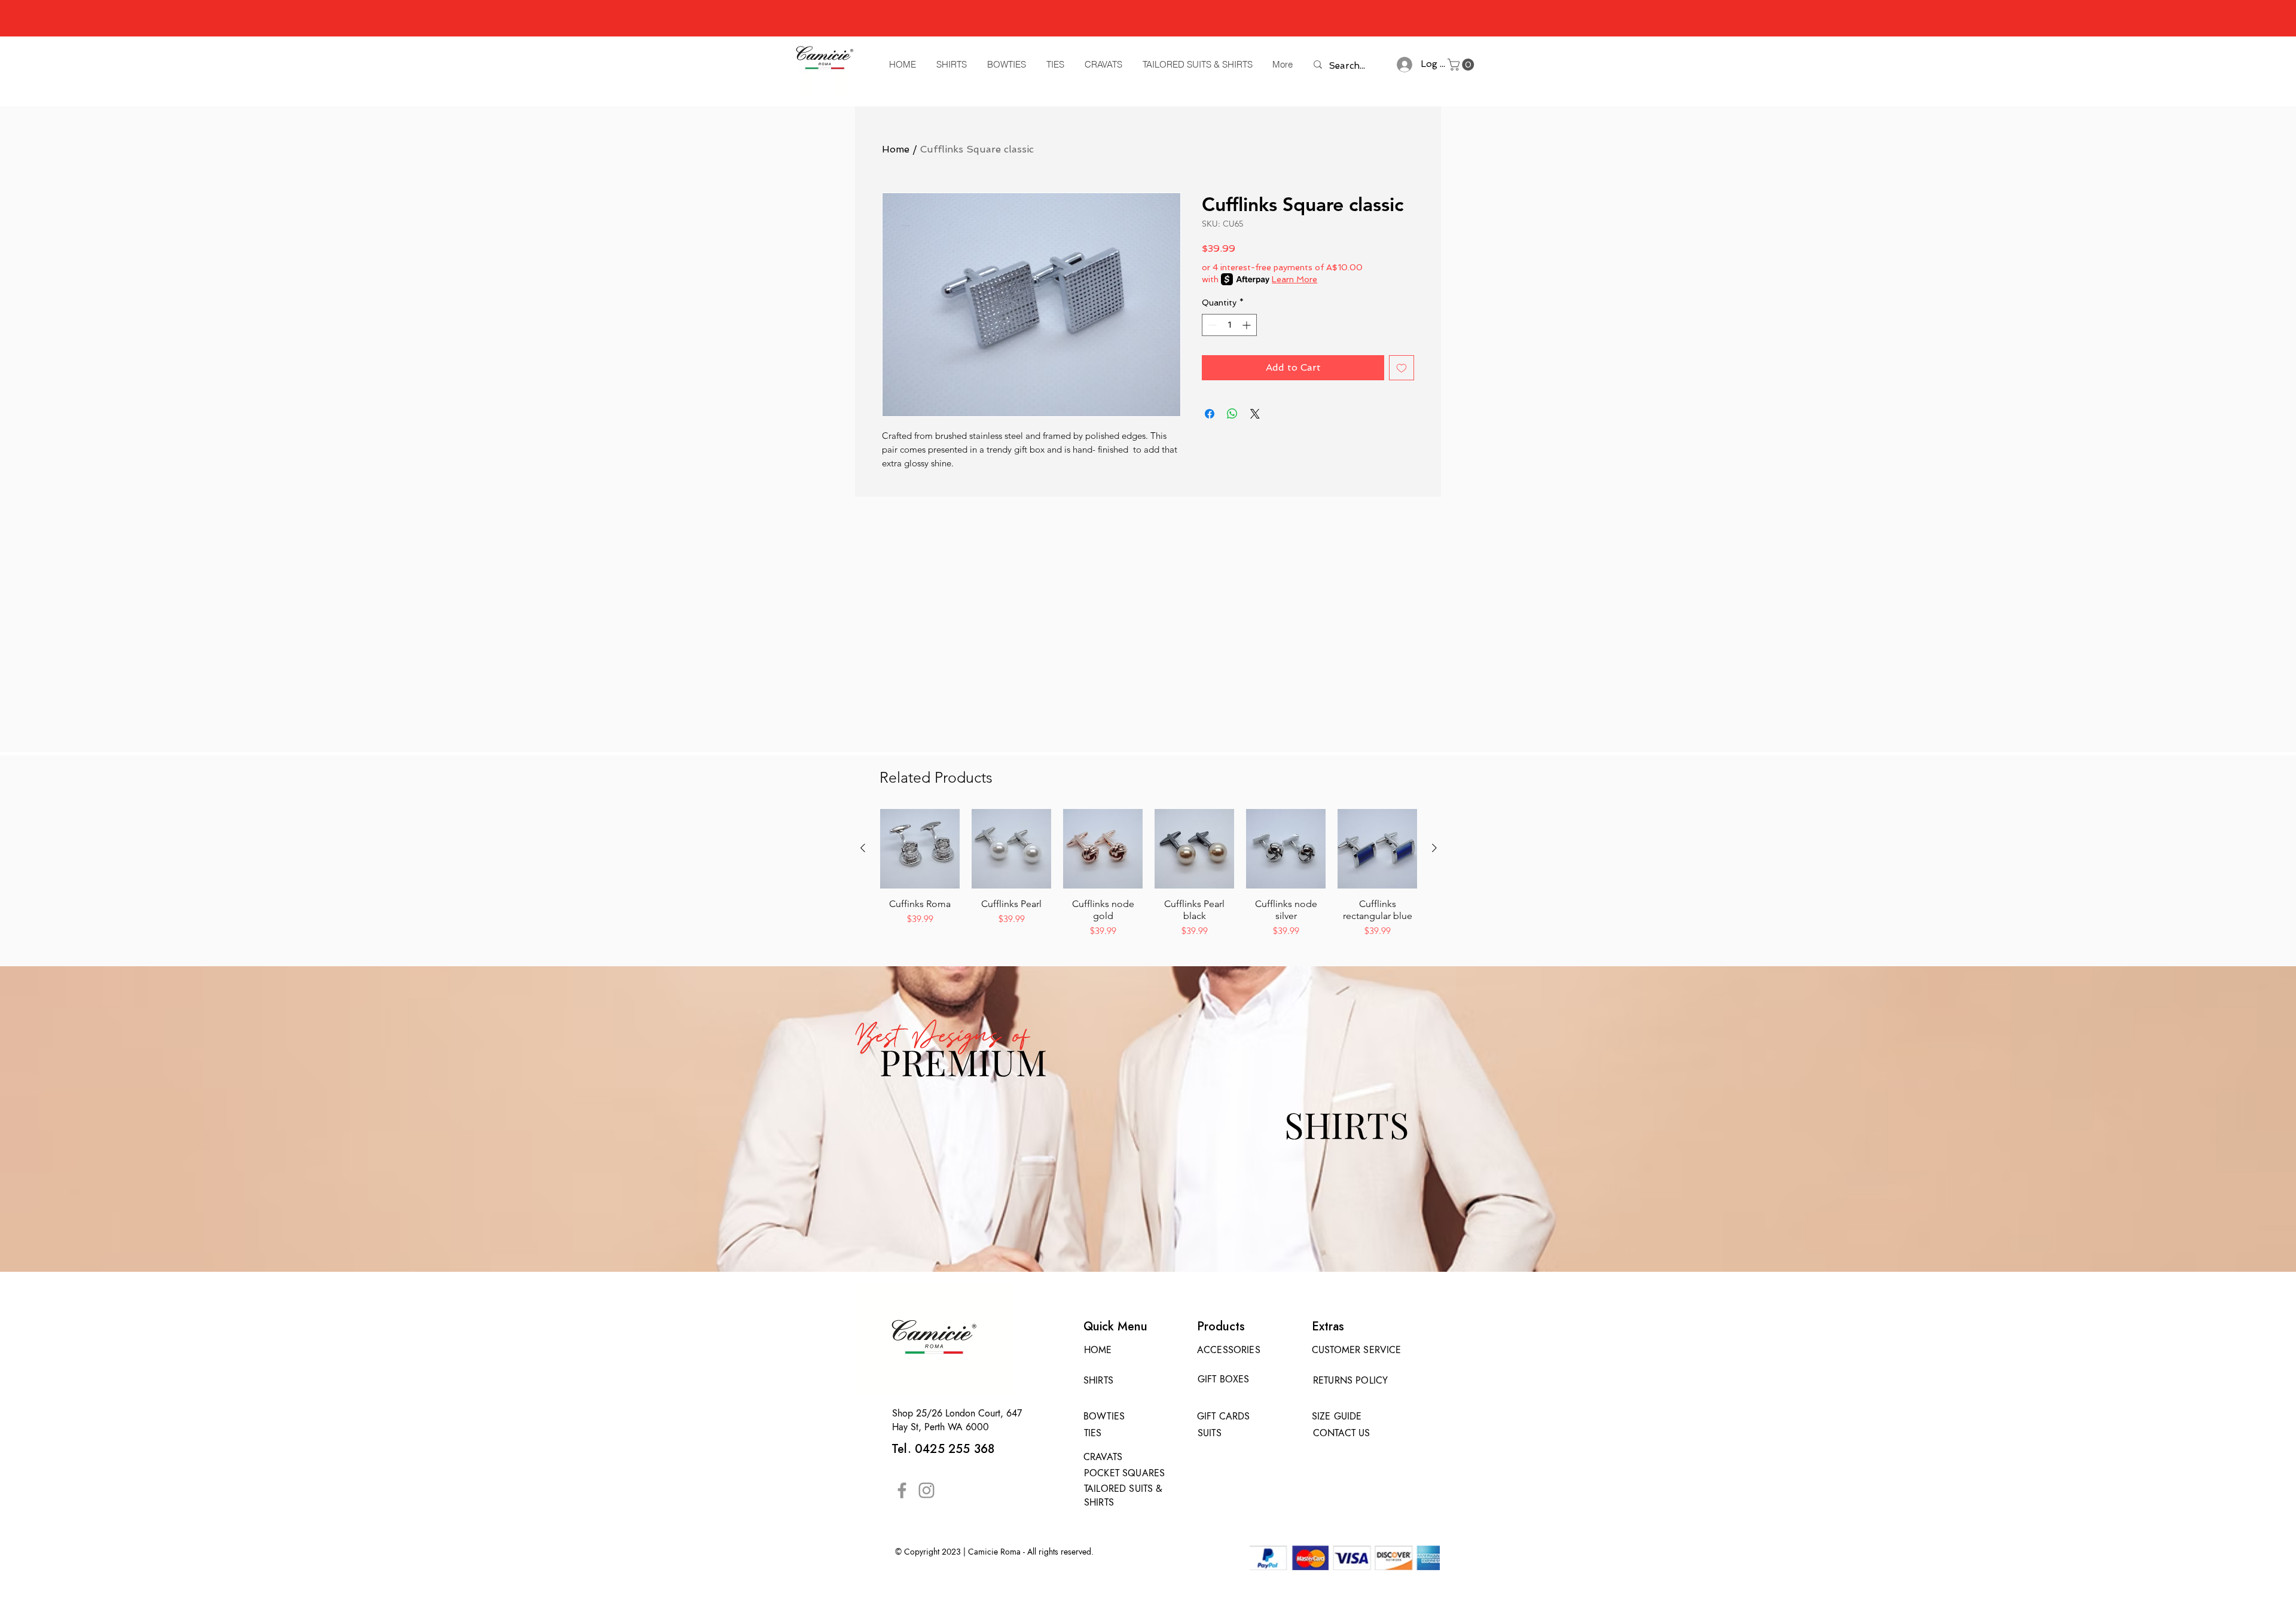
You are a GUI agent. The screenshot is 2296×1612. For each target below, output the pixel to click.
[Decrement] (1211, 325)
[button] (1462, 65)
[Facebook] (902, 1490)
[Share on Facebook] (1210, 414)
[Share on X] (1255, 414)
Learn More (1294, 279)
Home (896, 149)
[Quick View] (920, 849)
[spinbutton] (1229, 325)
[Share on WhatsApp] (1232, 414)
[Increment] (1248, 325)
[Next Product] (1434, 848)
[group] (1149, 874)
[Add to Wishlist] (1402, 368)
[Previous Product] (863, 848)
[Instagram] (926, 1490)
